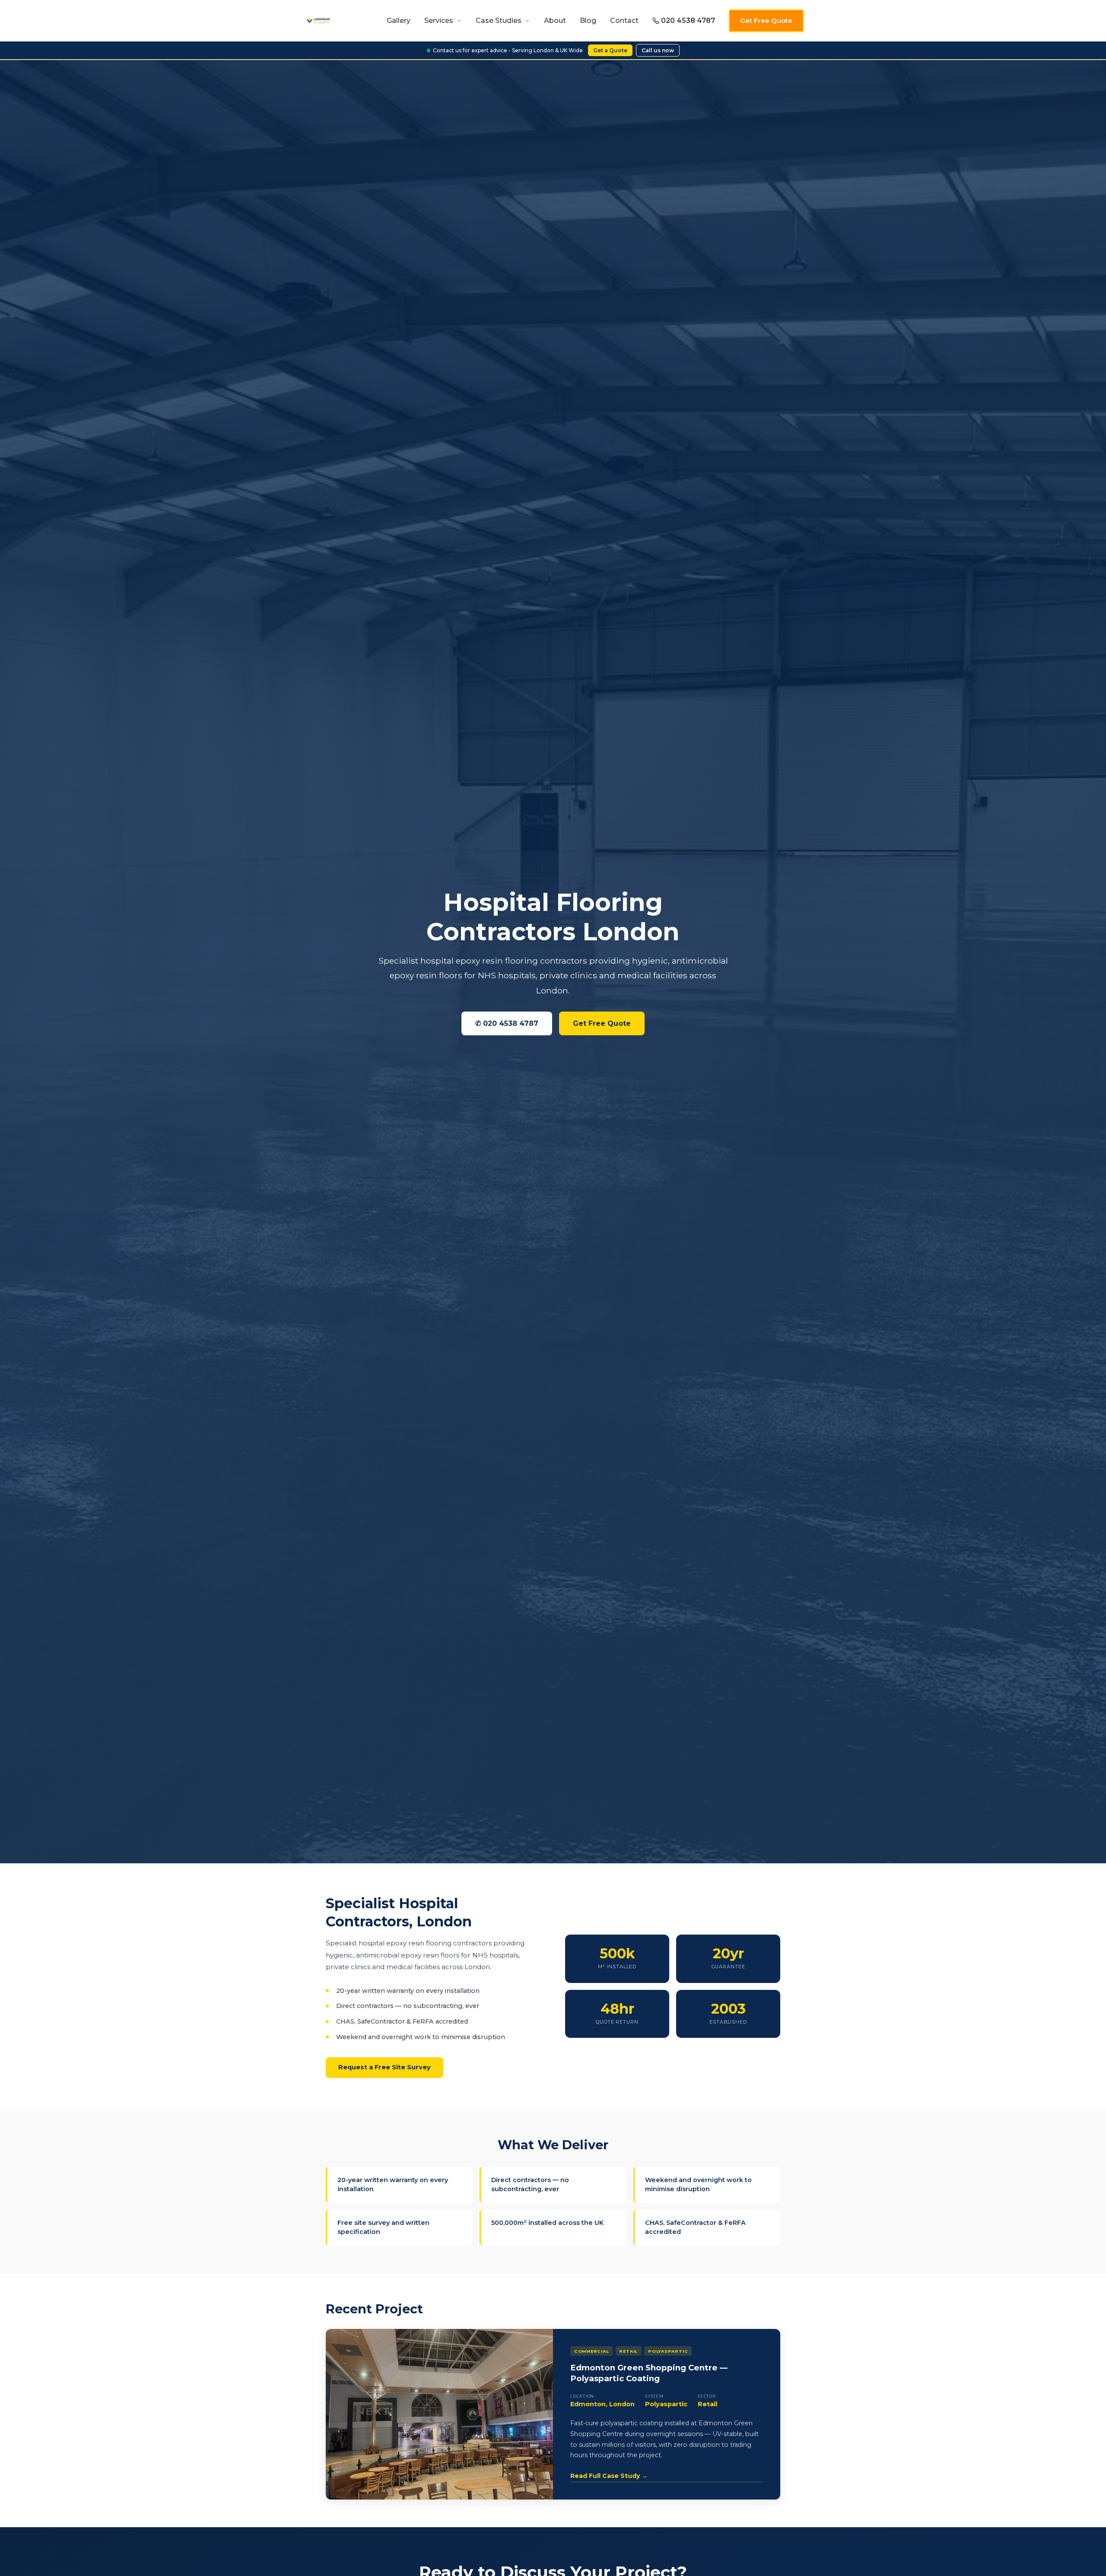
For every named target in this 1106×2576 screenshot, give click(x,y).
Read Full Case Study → (609, 2476)
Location (582, 2396)
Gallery (399, 21)
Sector (707, 2396)
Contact (624, 21)
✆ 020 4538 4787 (507, 1023)
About (555, 21)
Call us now (658, 50)
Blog (588, 21)
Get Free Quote (766, 21)
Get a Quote (610, 50)
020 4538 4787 (688, 21)
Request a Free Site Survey (385, 2067)
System (654, 2396)
